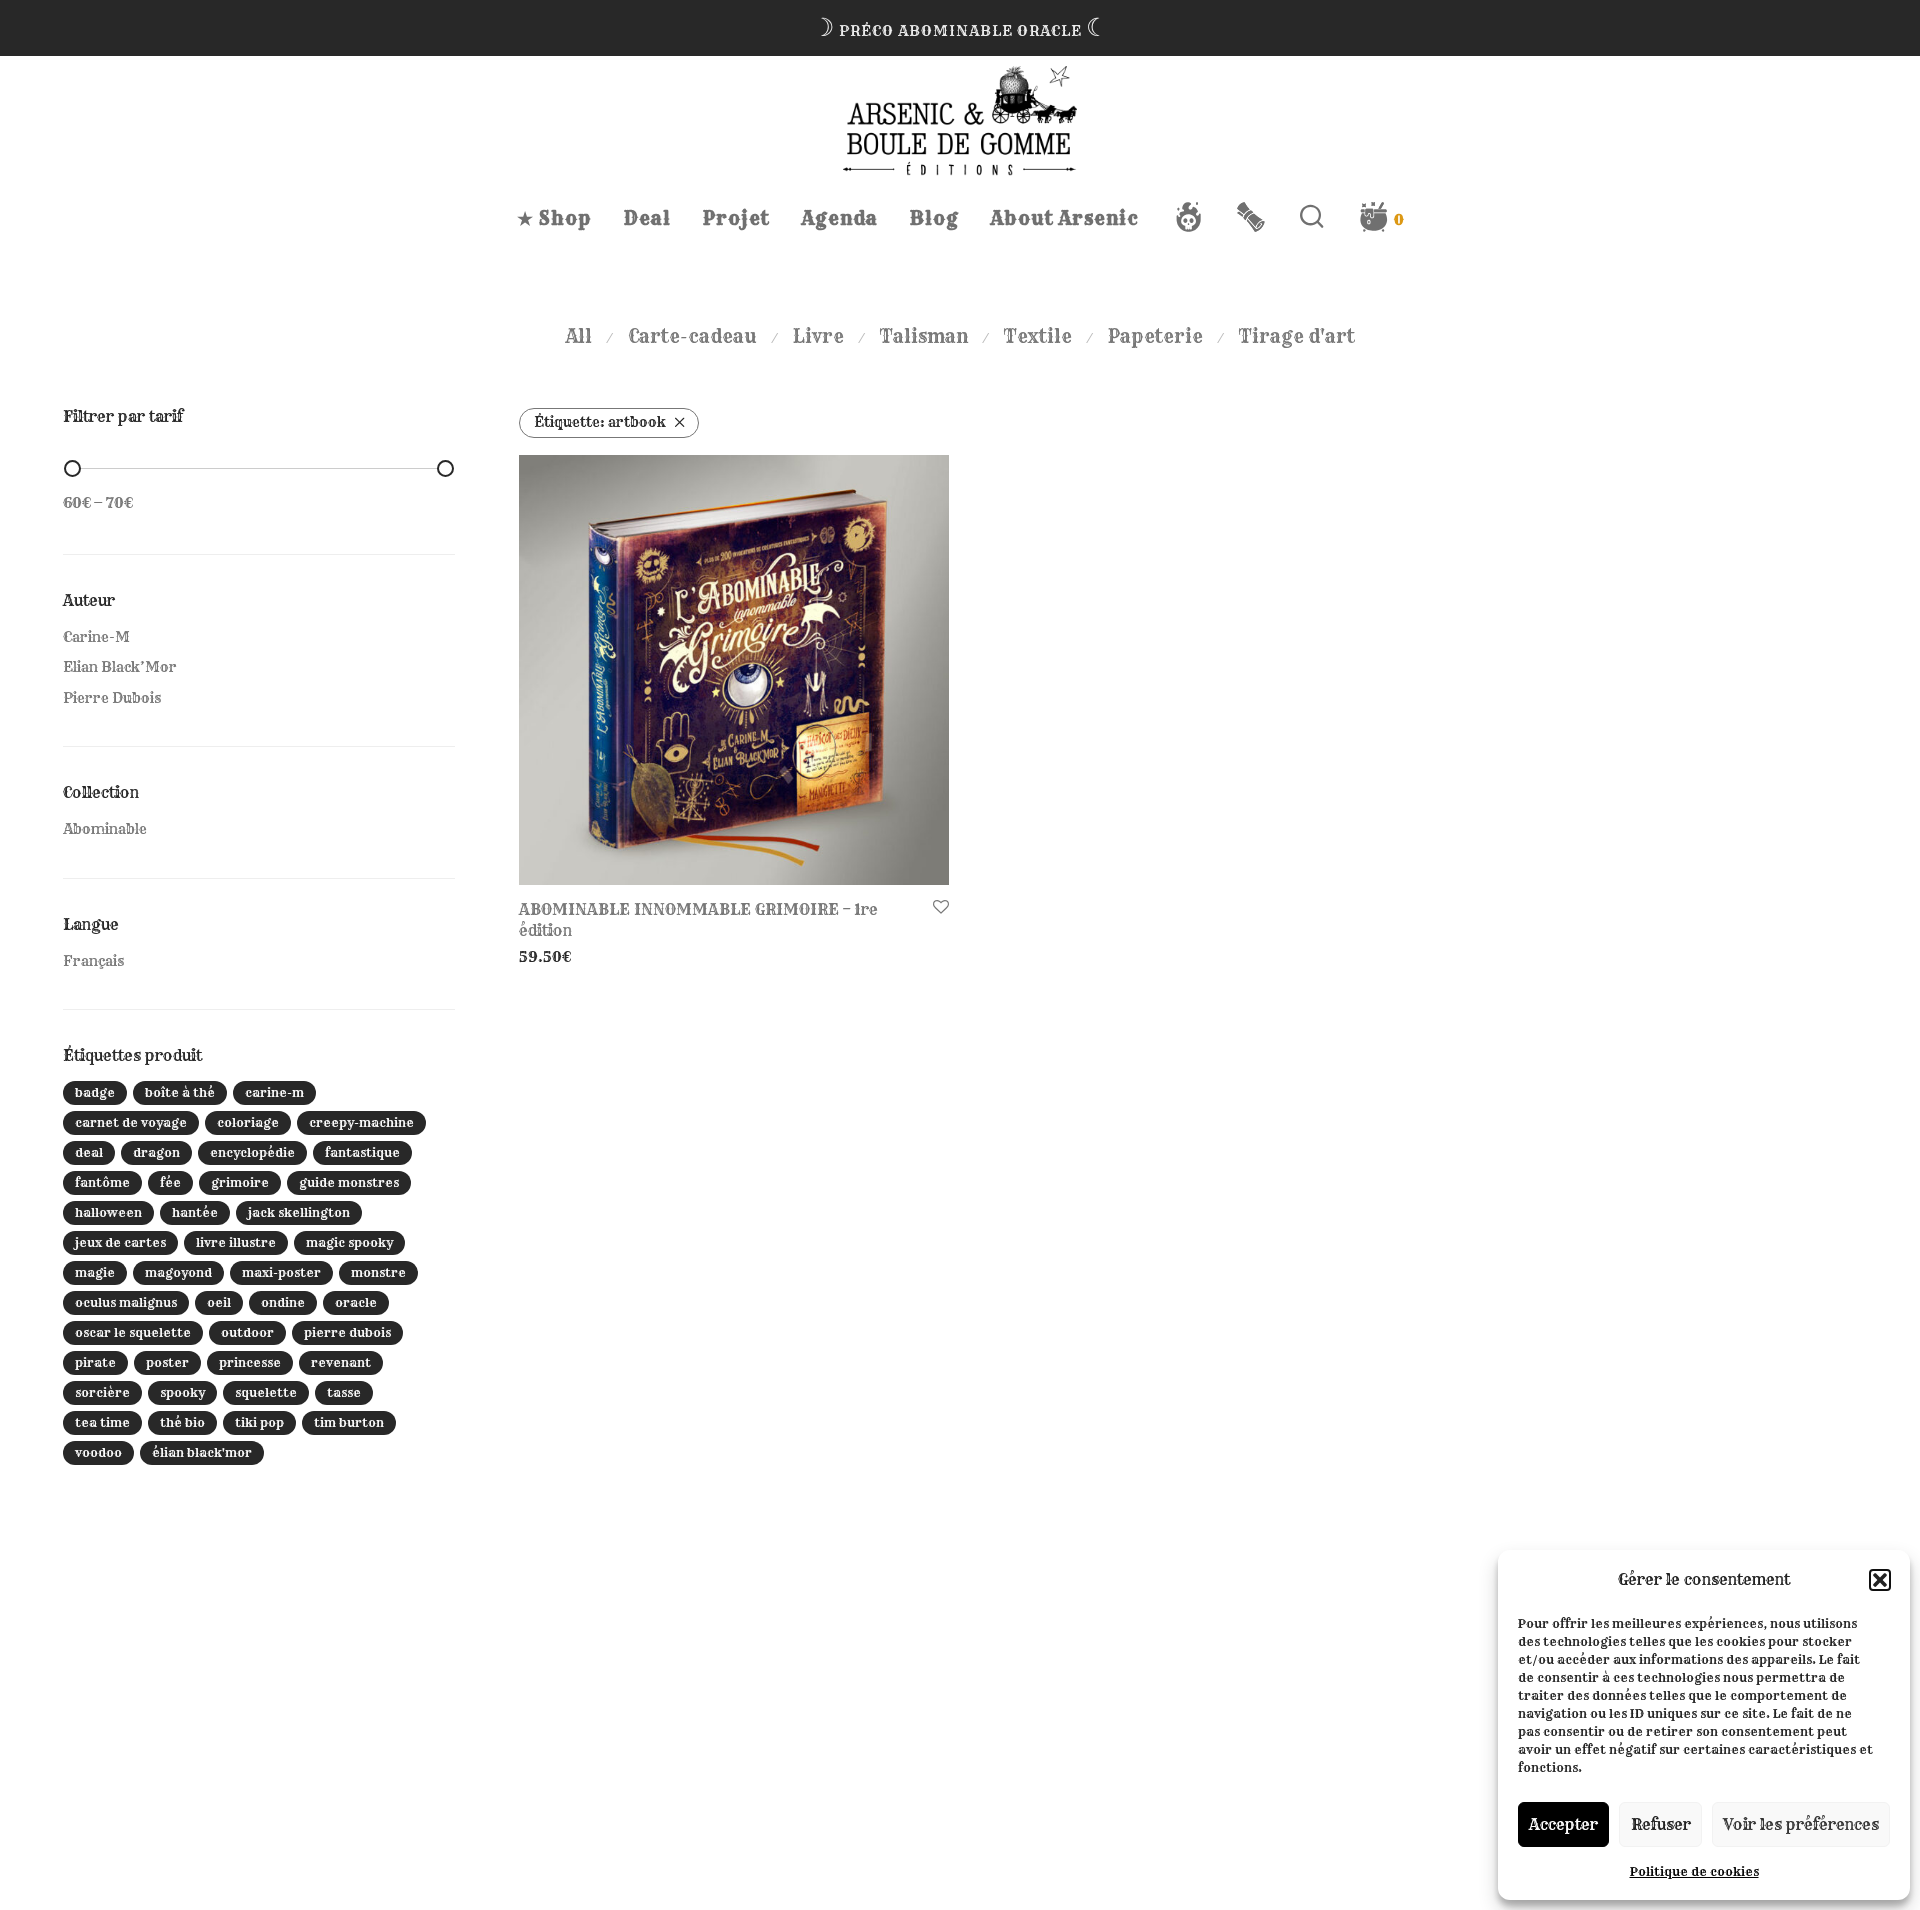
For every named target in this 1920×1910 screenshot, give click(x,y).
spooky (182, 1392)
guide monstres (349, 1182)
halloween (108, 1212)
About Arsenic (1065, 218)
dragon (156, 1152)
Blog (934, 218)
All (579, 336)
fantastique (362, 1152)
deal (89, 1152)
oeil (219, 1302)
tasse (344, 1392)
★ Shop (554, 218)
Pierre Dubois (112, 698)
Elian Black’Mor (120, 667)
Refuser (1661, 1824)
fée (170, 1182)
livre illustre (236, 1242)
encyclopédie (252, 1152)
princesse (250, 1362)
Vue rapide (551, 957)
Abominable (105, 829)
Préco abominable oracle (960, 31)
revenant (341, 1362)
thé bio (182, 1422)
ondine (283, 1302)
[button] (1880, 1580)
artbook (600, 422)
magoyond (178, 1272)
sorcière (102, 1392)
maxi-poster (281, 1272)
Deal (647, 218)
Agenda (840, 218)
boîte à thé (180, 1092)
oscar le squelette (133, 1332)
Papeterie (1155, 336)
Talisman (924, 336)
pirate (95, 1362)
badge (95, 1092)
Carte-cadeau (692, 336)
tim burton (349, 1422)
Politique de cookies (1694, 1871)
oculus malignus (126, 1302)
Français (93, 961)
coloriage (248, 1122)
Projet (736, 218)
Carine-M (96, 637)
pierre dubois (347, 1332)
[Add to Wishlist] (941, 908)
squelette (266, 1392)
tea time (102, 1422)
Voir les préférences (1801, 1824)
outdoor (247, 1332)
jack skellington (299, 1212)
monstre (378, 1272)
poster (167, 1362)
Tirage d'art (1297, 336)
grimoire (240, 1182)
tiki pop (259, 1422)
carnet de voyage (131, 1122)
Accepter (1563, 1824)
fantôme (102, 1182)
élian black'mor (202, 1452)
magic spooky (349, 1242)
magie (95, 1272)
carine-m (274, 1092)
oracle (356, 1302)
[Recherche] (1312, 216)
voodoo (98, 1452)
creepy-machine (361, 1122)
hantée (195, 1212)
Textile (1038, 336)
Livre (818, 336)
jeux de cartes (120, 1242)
